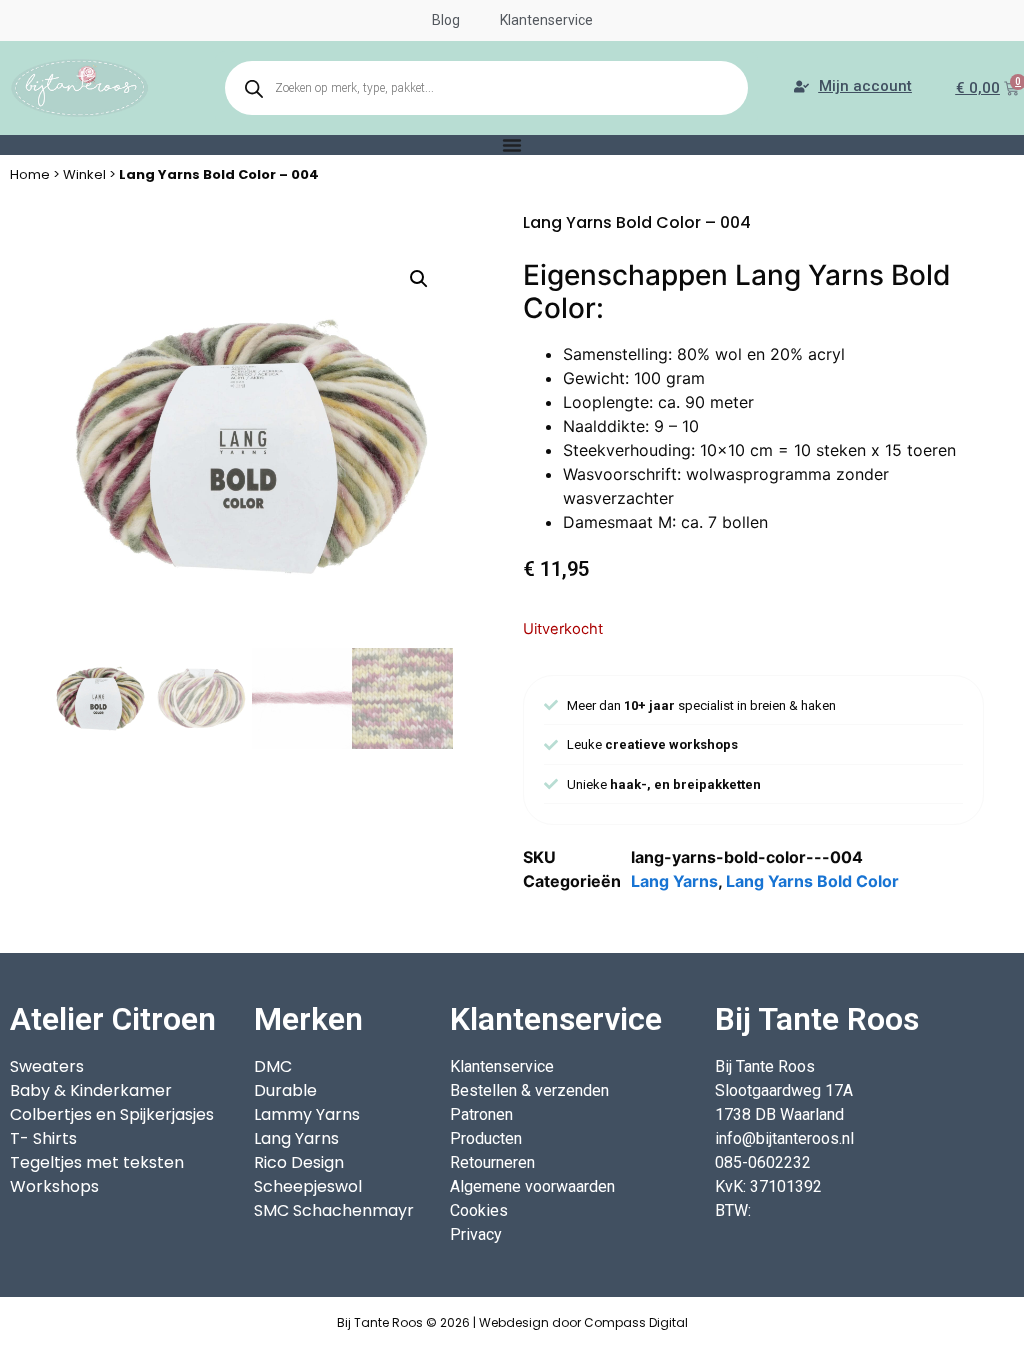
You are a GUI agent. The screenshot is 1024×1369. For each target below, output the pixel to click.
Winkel (84, 174)
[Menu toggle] (512, 145)
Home (30, 174)
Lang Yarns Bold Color (812, 881)
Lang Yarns (674, 881)
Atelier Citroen (113, 1019)
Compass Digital (636, 1322)
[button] (419, 279)
